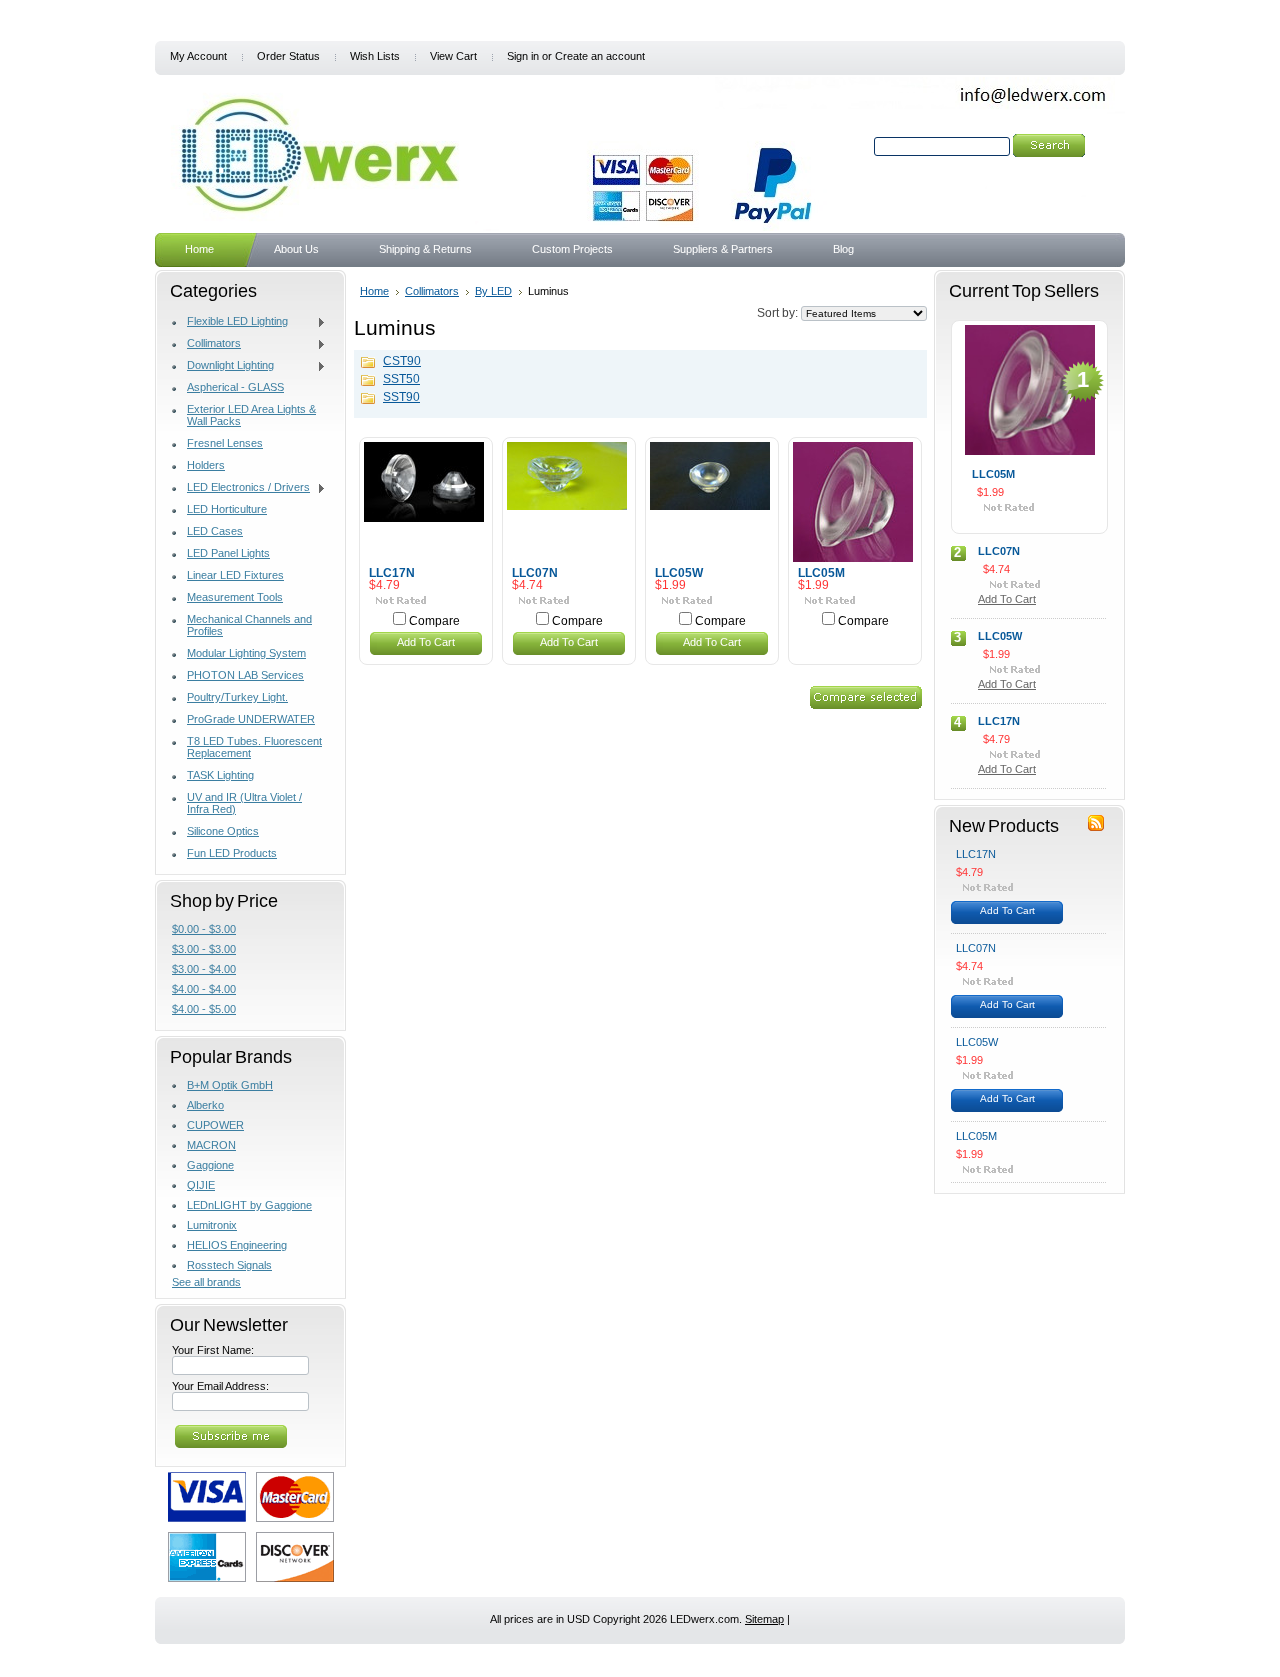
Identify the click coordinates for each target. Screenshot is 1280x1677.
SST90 (401, 397)
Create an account (600, 56)
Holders (206, 465)
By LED (493, 291)
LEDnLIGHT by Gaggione (249, 1205)
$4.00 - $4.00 (204, 989)
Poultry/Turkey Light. (237, 697)
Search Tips (1009, 169)
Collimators (206, 344)
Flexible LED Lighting (230, 322)
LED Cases (215, 531)
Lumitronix (212, 1225)
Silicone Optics (223, 831)
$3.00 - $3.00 (204, 949)
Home (374, 291)
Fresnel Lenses (225, 443)
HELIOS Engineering (237, 1245)
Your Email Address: (220, 1386)
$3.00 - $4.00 (204, 969)
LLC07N (535, 573)
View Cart (453, 56)
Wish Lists (375, 56)
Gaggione (210, 1165)
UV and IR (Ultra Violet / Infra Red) (244, 803)
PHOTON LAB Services (245, 675)
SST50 (401, 379)
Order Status (288, 56)
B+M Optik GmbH (230, 1085)
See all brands (206, 1282)
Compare (434, 621)
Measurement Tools (235, 597)
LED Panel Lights (228, 553)
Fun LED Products (232, 853)
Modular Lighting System (246, 653)
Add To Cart (426, 642)
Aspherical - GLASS (235, 387)
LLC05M (821, 573)
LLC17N (392, 573)
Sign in (523, 56)
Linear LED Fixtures (235, 575)
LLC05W (679, 573)
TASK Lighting (220, 775)
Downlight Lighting (223, 366)
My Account (198, 56)
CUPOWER (215, 1125)
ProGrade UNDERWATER (251, 719)
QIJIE (201, 1185)
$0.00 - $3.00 (204, 929)
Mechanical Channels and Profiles (249, 625)
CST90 (402, 361)
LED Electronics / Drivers (241, 488)
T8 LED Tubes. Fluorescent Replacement (254, 747)
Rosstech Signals (229, 1265)
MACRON (211, 1145)
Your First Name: (213, 1350)
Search (853, 146)
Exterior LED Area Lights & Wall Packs (251, 415)
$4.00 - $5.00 (204, 1009)
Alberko (205, 1105)
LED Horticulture (227, 509)
